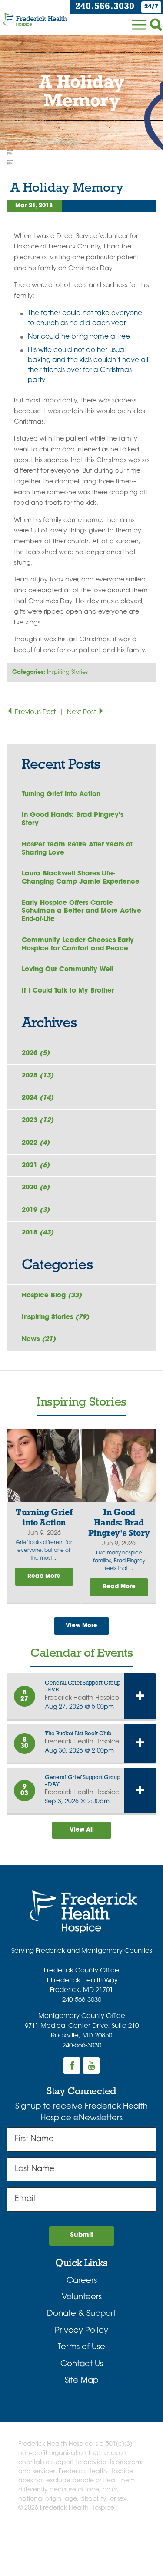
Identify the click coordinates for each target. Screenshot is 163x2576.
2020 (36, 1188)
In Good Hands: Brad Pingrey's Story (73, 819)
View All (82, 1830)
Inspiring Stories (67, 672)
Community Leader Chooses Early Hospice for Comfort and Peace (78, 945)
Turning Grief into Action (61, 795)
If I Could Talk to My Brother (68, 991)
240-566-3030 (82, 2000)
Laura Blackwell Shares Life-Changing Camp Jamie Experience (81, 878)
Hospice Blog (52, 1296)
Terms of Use (81, 2347)
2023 (38, 1121)
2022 (36, 1143)
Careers (82, 2281)
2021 (36, 1166)
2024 (38, 1098)
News (39, 1340)
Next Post (82, 713)
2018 (38, 1233)
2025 (38, 1076)
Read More (44, 1576)
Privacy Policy (81, 2331)
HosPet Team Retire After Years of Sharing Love (77, 849)
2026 (36, 1053)
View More (81, 1626)
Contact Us (82, 2364)
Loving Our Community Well (68, 970)
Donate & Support (81, 2314)
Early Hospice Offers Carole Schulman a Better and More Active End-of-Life (81, 911)
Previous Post (35, 713)
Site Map (81, 2381)
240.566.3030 (105, 7)
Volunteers (82, 2297)
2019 (36, 1210)
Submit (81, 2235)
